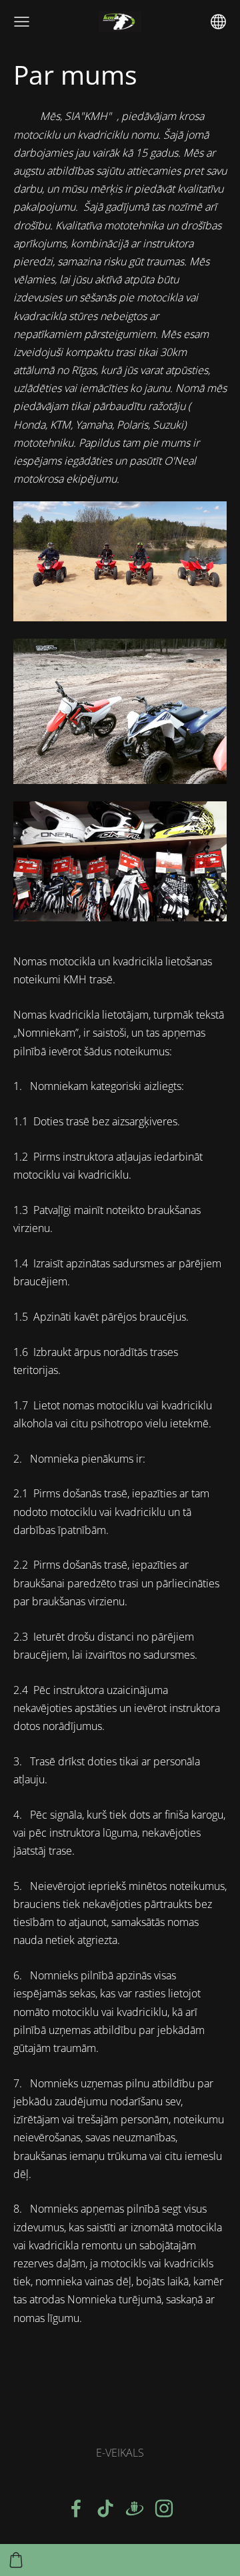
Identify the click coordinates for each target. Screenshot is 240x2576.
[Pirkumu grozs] (16, 2560)
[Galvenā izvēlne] (22, 22)
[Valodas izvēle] (218, 22)
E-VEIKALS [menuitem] (120, 2453)
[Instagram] (164, 2508)
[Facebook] (76, 2508)
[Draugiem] (135, 2508)
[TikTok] (105, 2508)
